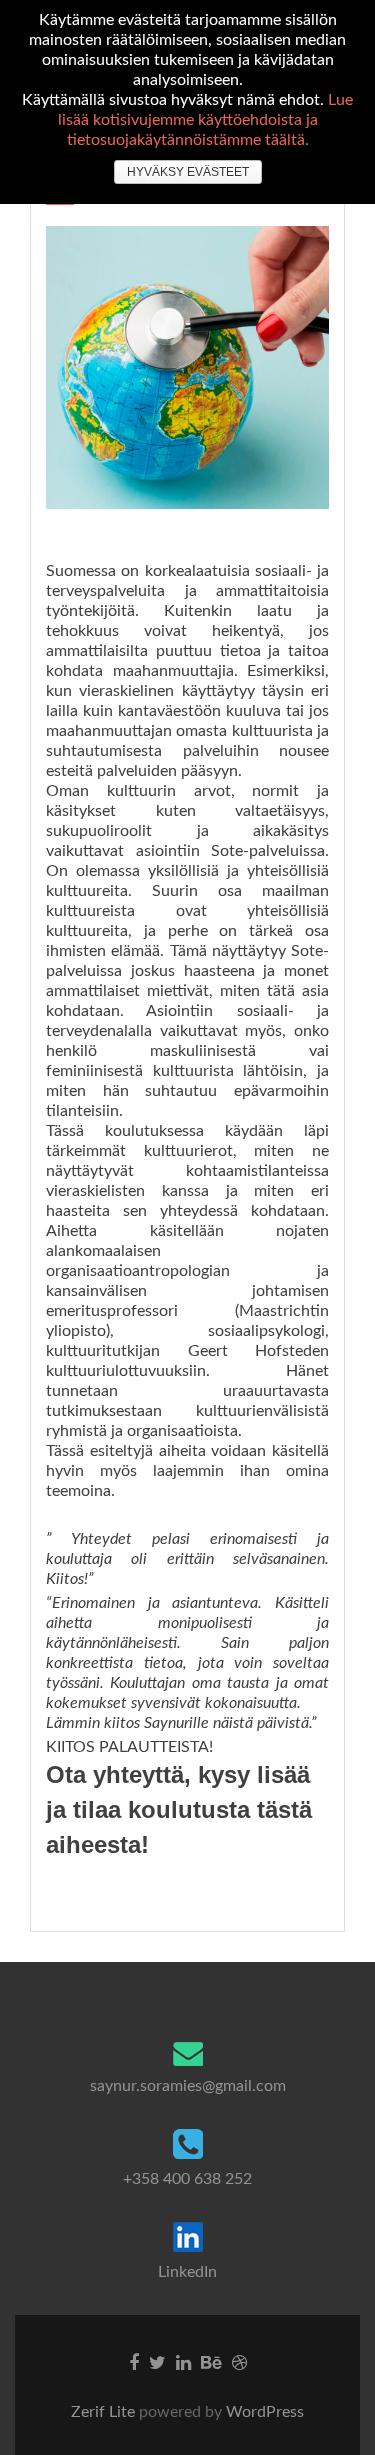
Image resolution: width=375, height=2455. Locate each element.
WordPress (263, 2412)
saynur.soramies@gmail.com (188, 2086)
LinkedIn (187, 2272)
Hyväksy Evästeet (188, 172)
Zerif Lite (105, 2412)
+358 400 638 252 (187, 2179)
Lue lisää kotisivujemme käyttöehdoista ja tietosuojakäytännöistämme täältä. (206, 120)
